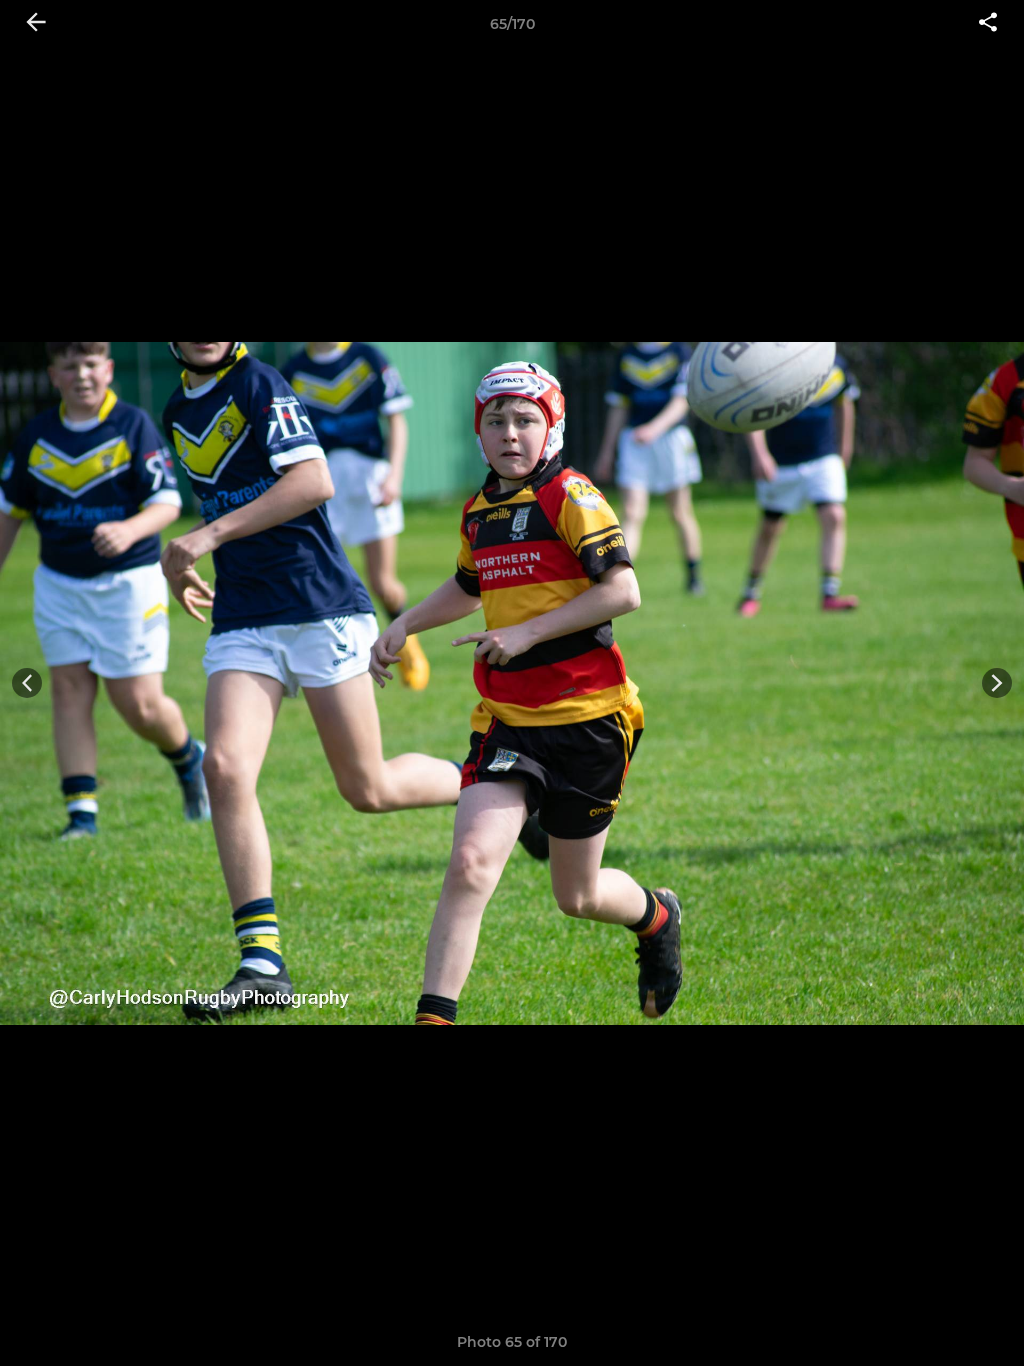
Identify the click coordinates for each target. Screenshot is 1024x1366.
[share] (988, 24)
